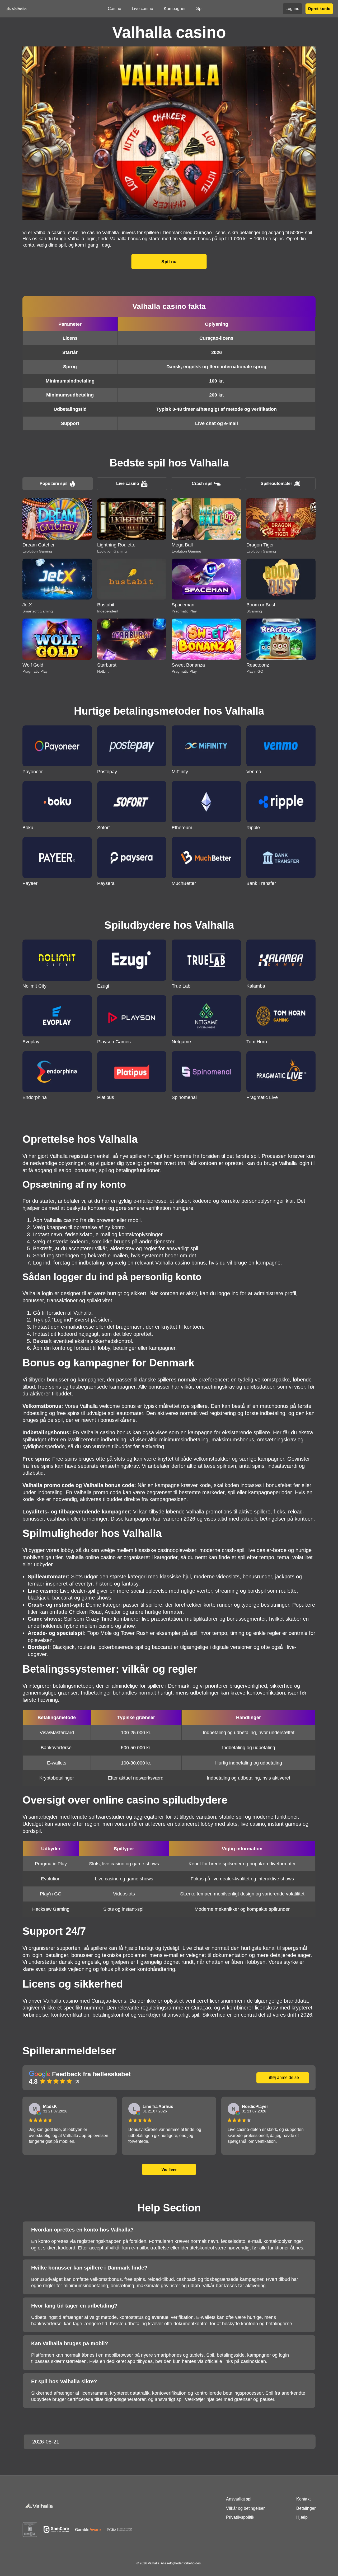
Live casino (128, 483)
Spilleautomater (276, 483)
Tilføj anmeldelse (283, 2077)
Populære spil (53, 483)
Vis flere (169, 2169)
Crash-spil (202, 483)
